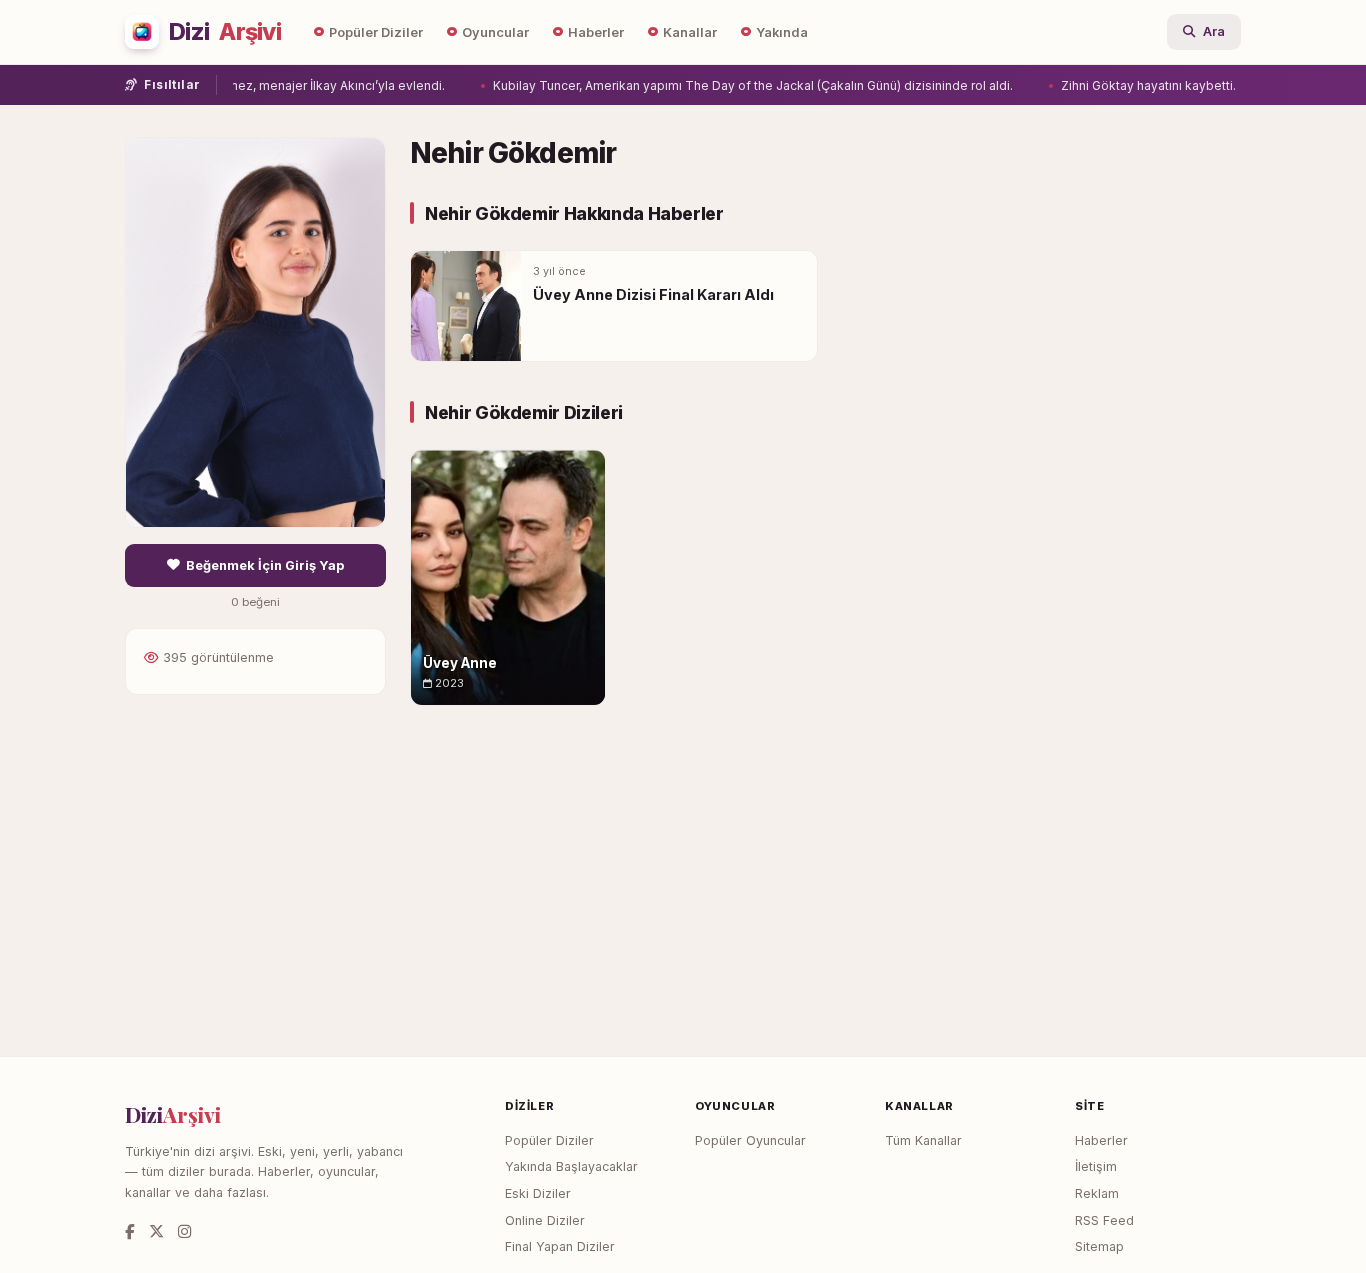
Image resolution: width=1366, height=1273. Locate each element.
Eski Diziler (538, 1193)
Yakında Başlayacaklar (571, 1166)
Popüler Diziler (376, 32)
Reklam (1097, 1193)
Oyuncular (495, 32)
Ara (1214, 31)
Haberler (596, 32)
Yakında (782, 32)
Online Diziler (545, 1220)
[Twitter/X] (156, 1231)
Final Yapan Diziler (560, 1246)
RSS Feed (1104, 1220)
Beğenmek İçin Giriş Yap (265, 565)
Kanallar (690, 32)
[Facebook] (130, 1231)
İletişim (1096, 1166)
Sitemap (1099, 1246)
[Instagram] (184, 1231)
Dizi (225, 32)
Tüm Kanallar (923, 1140)
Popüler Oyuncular (750, 1140)
